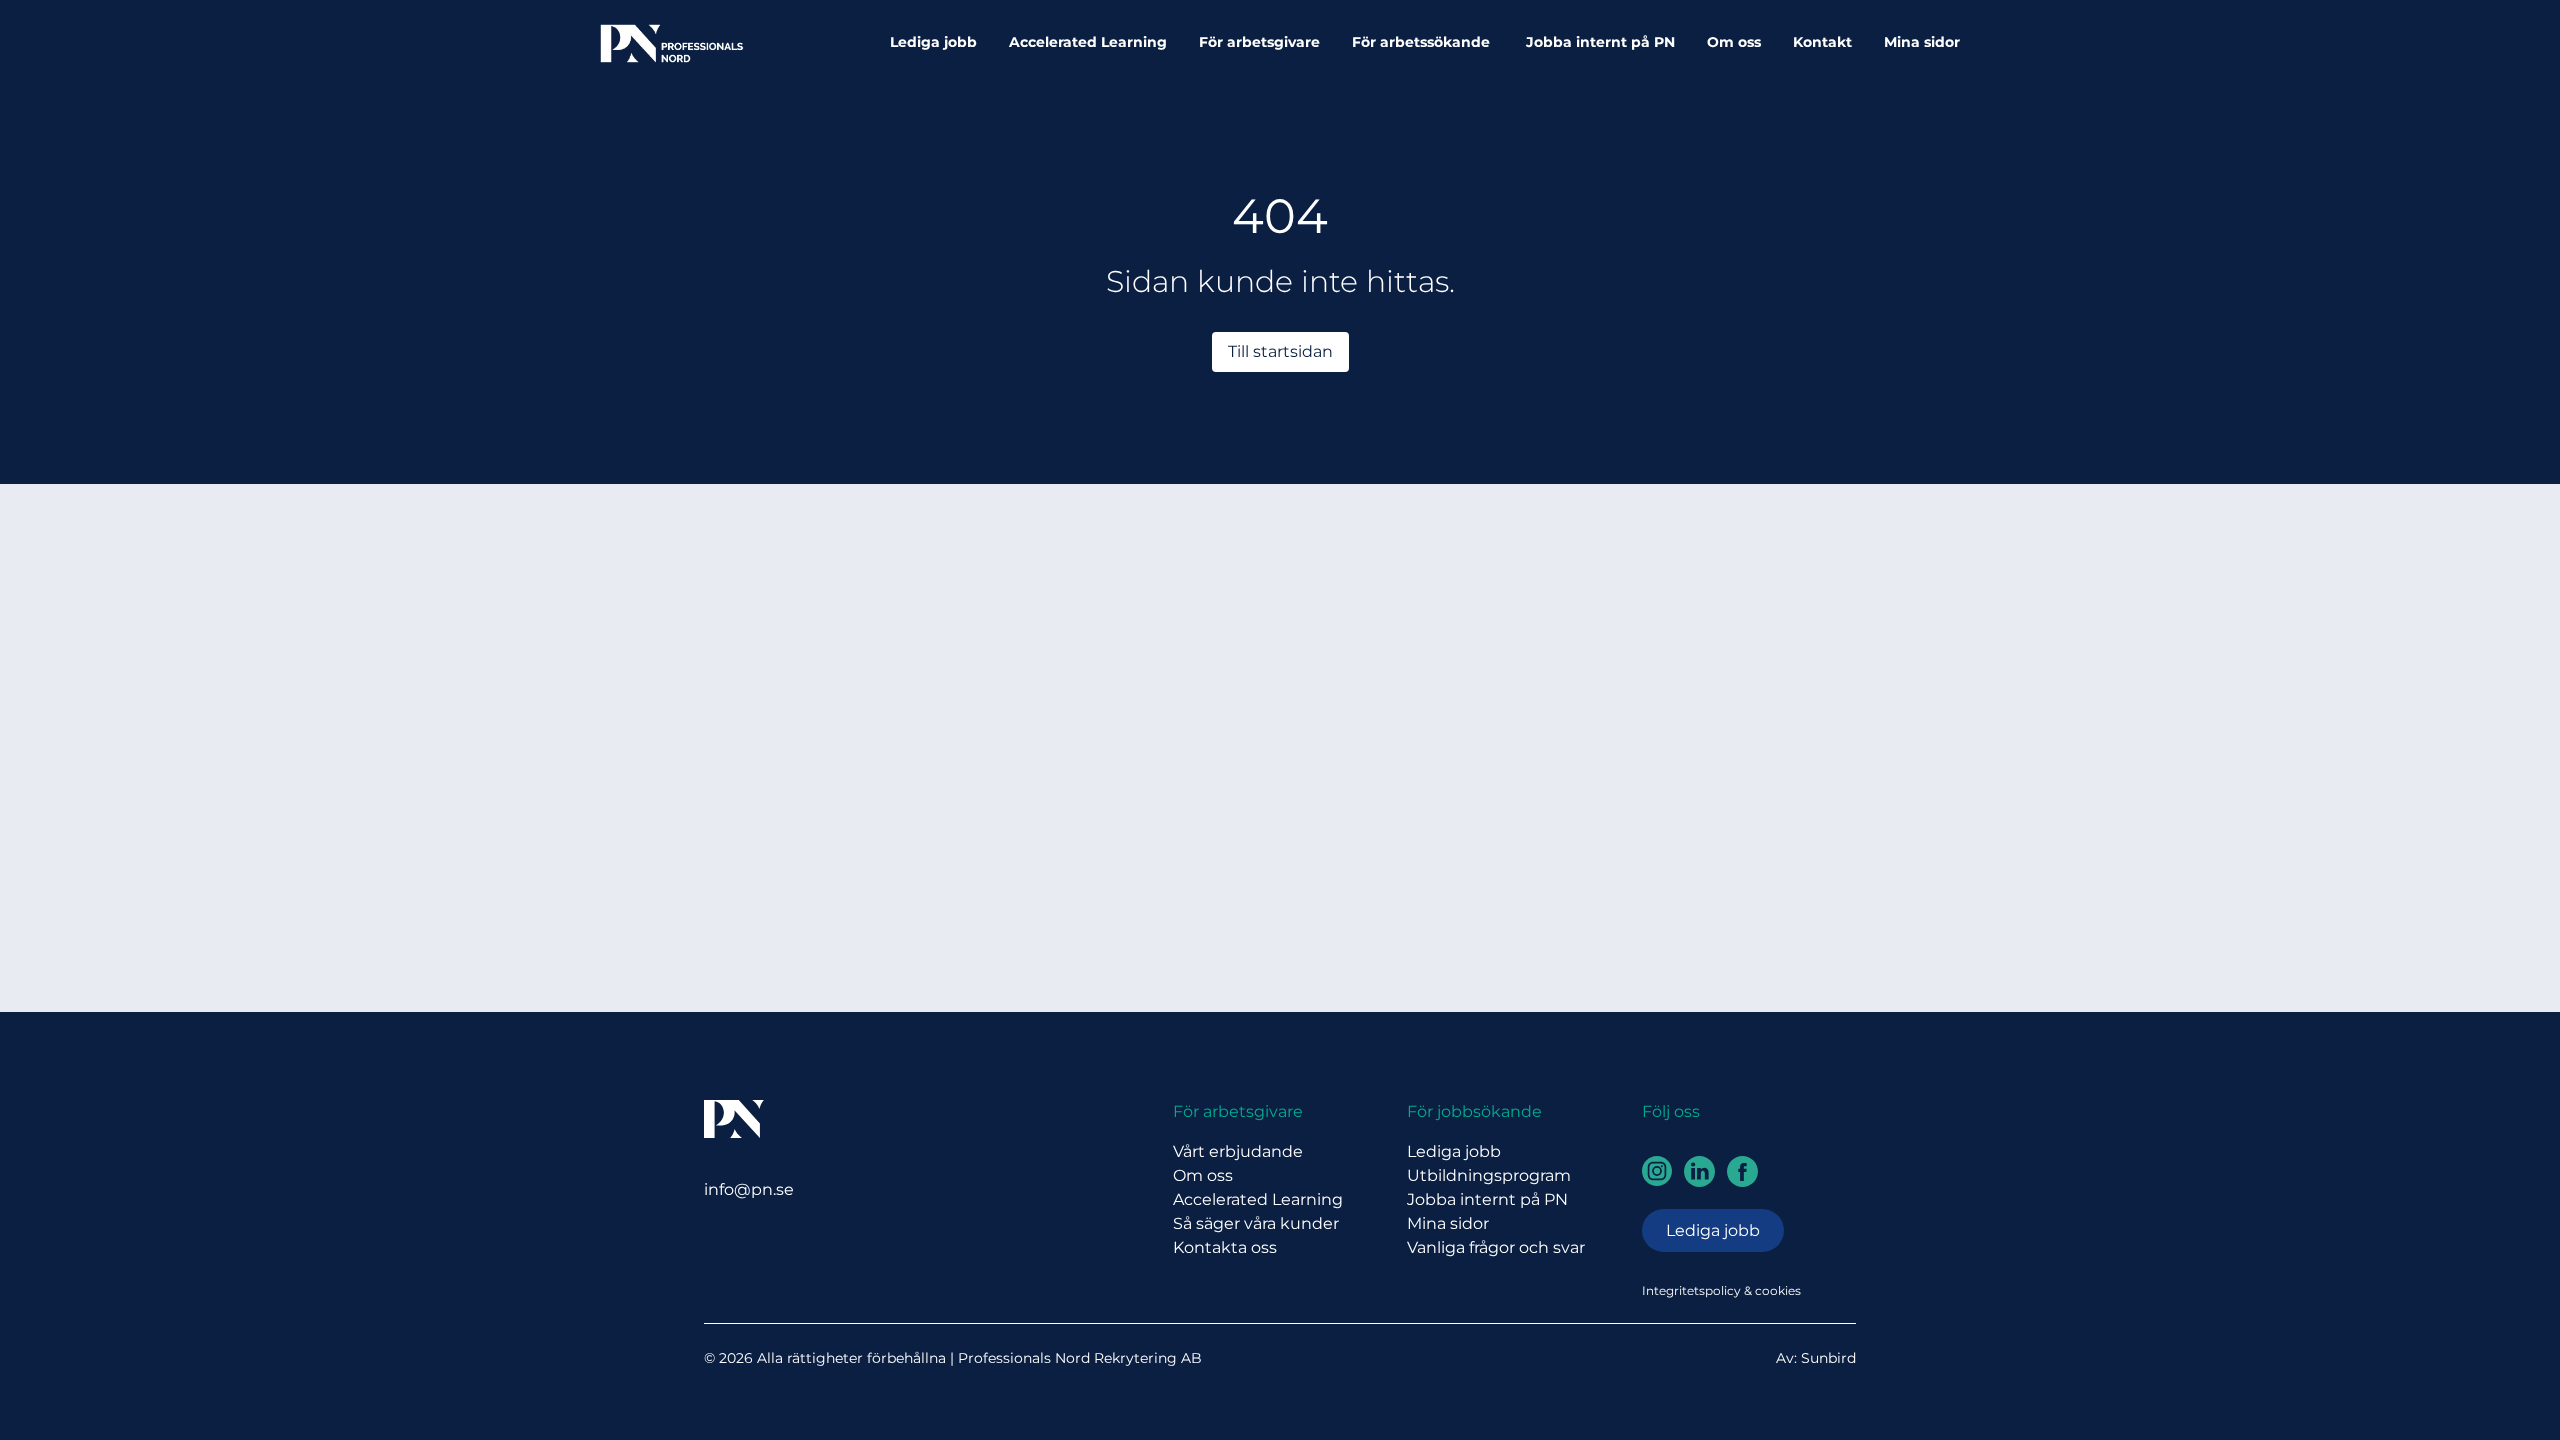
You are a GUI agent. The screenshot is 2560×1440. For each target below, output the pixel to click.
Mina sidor (1922, 42)
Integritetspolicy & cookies (1721, 1290)
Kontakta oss (1225, 1247)
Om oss (1734, 42)
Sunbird (1828, 1358)
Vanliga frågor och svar (1496, 1247)
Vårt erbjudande (1238, 1151)
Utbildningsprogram (1489, 1175)
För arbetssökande (1423, 42)
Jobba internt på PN (1600, 42)
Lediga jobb (933, 42)
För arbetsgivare (1259, 42)
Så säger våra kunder (1256, 1223)
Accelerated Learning (1088, 42)
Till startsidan (1280, 351)
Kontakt (1822, 42)
